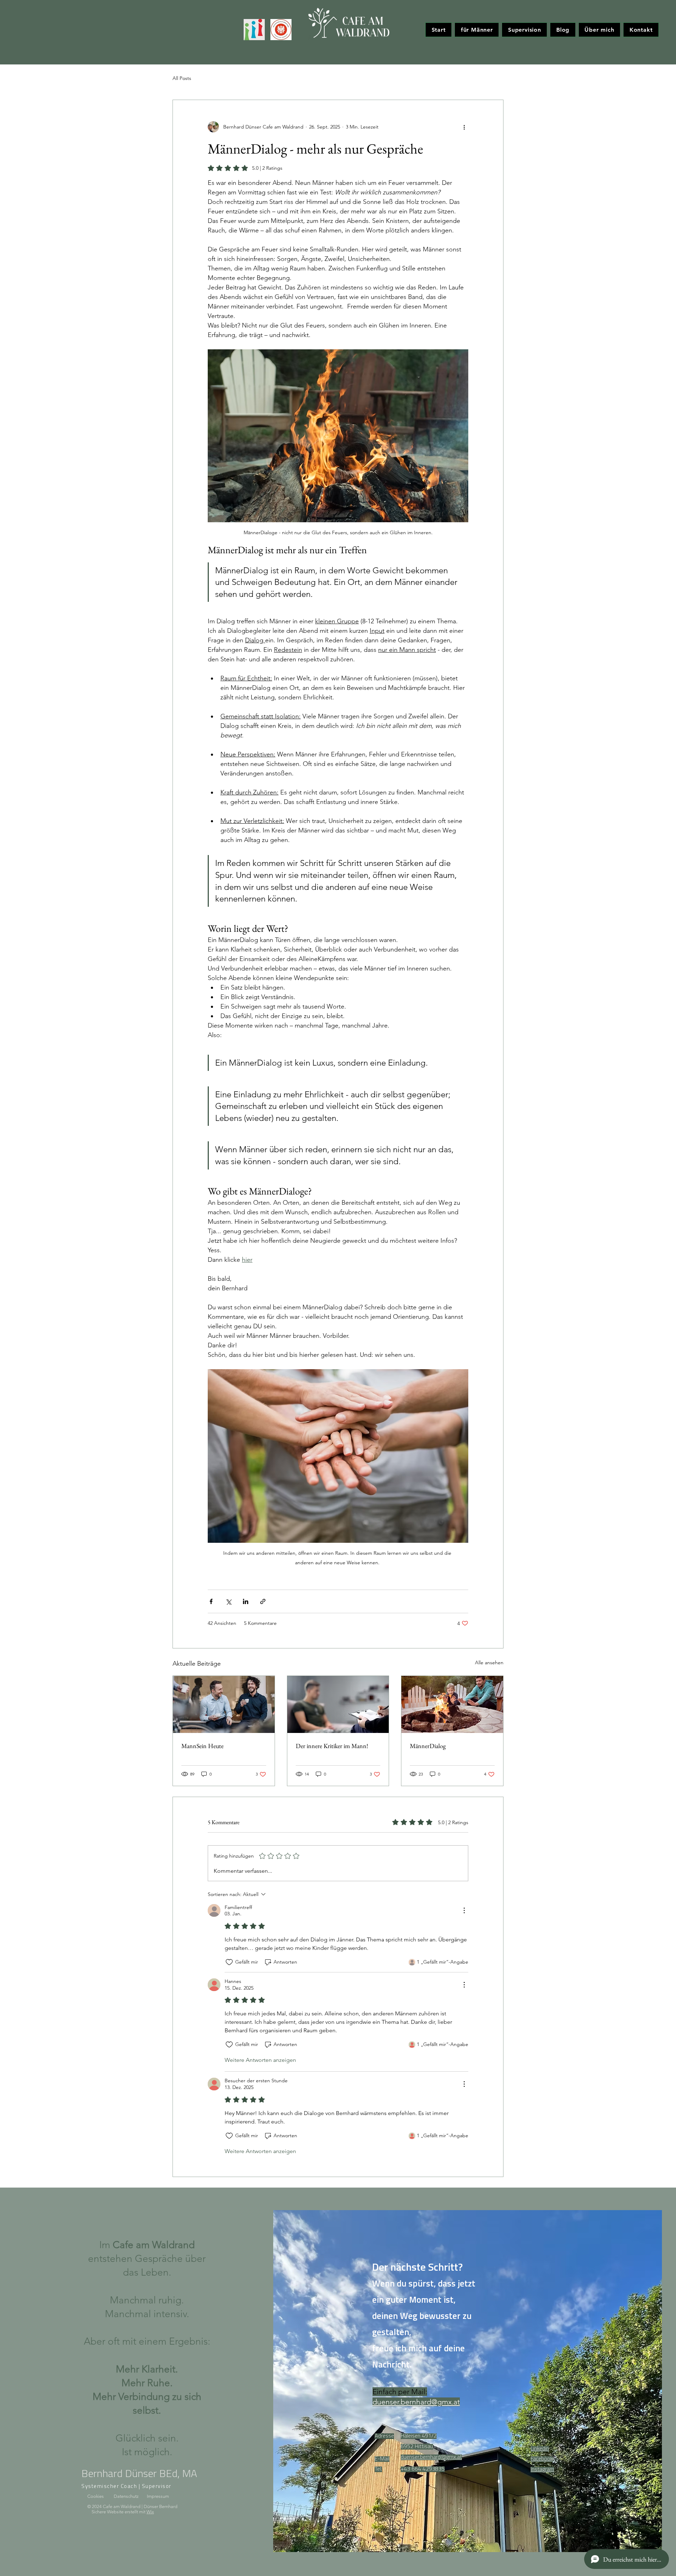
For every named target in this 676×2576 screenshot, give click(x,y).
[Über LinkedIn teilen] (246, 1601)
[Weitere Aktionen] (464, 127)
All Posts (182, 78)
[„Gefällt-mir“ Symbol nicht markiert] (229, 1962)
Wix (150, 2512)
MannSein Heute (202, 1746)
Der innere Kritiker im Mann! (332, 1746)
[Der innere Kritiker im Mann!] (338, 1704)
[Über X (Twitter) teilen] (228, 1601)
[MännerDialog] (452, 1704)
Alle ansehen (489, 1663)
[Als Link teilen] (263, 1601)
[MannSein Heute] (224, 1704)
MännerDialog (428, 1746)
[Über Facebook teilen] (211, 1601)
